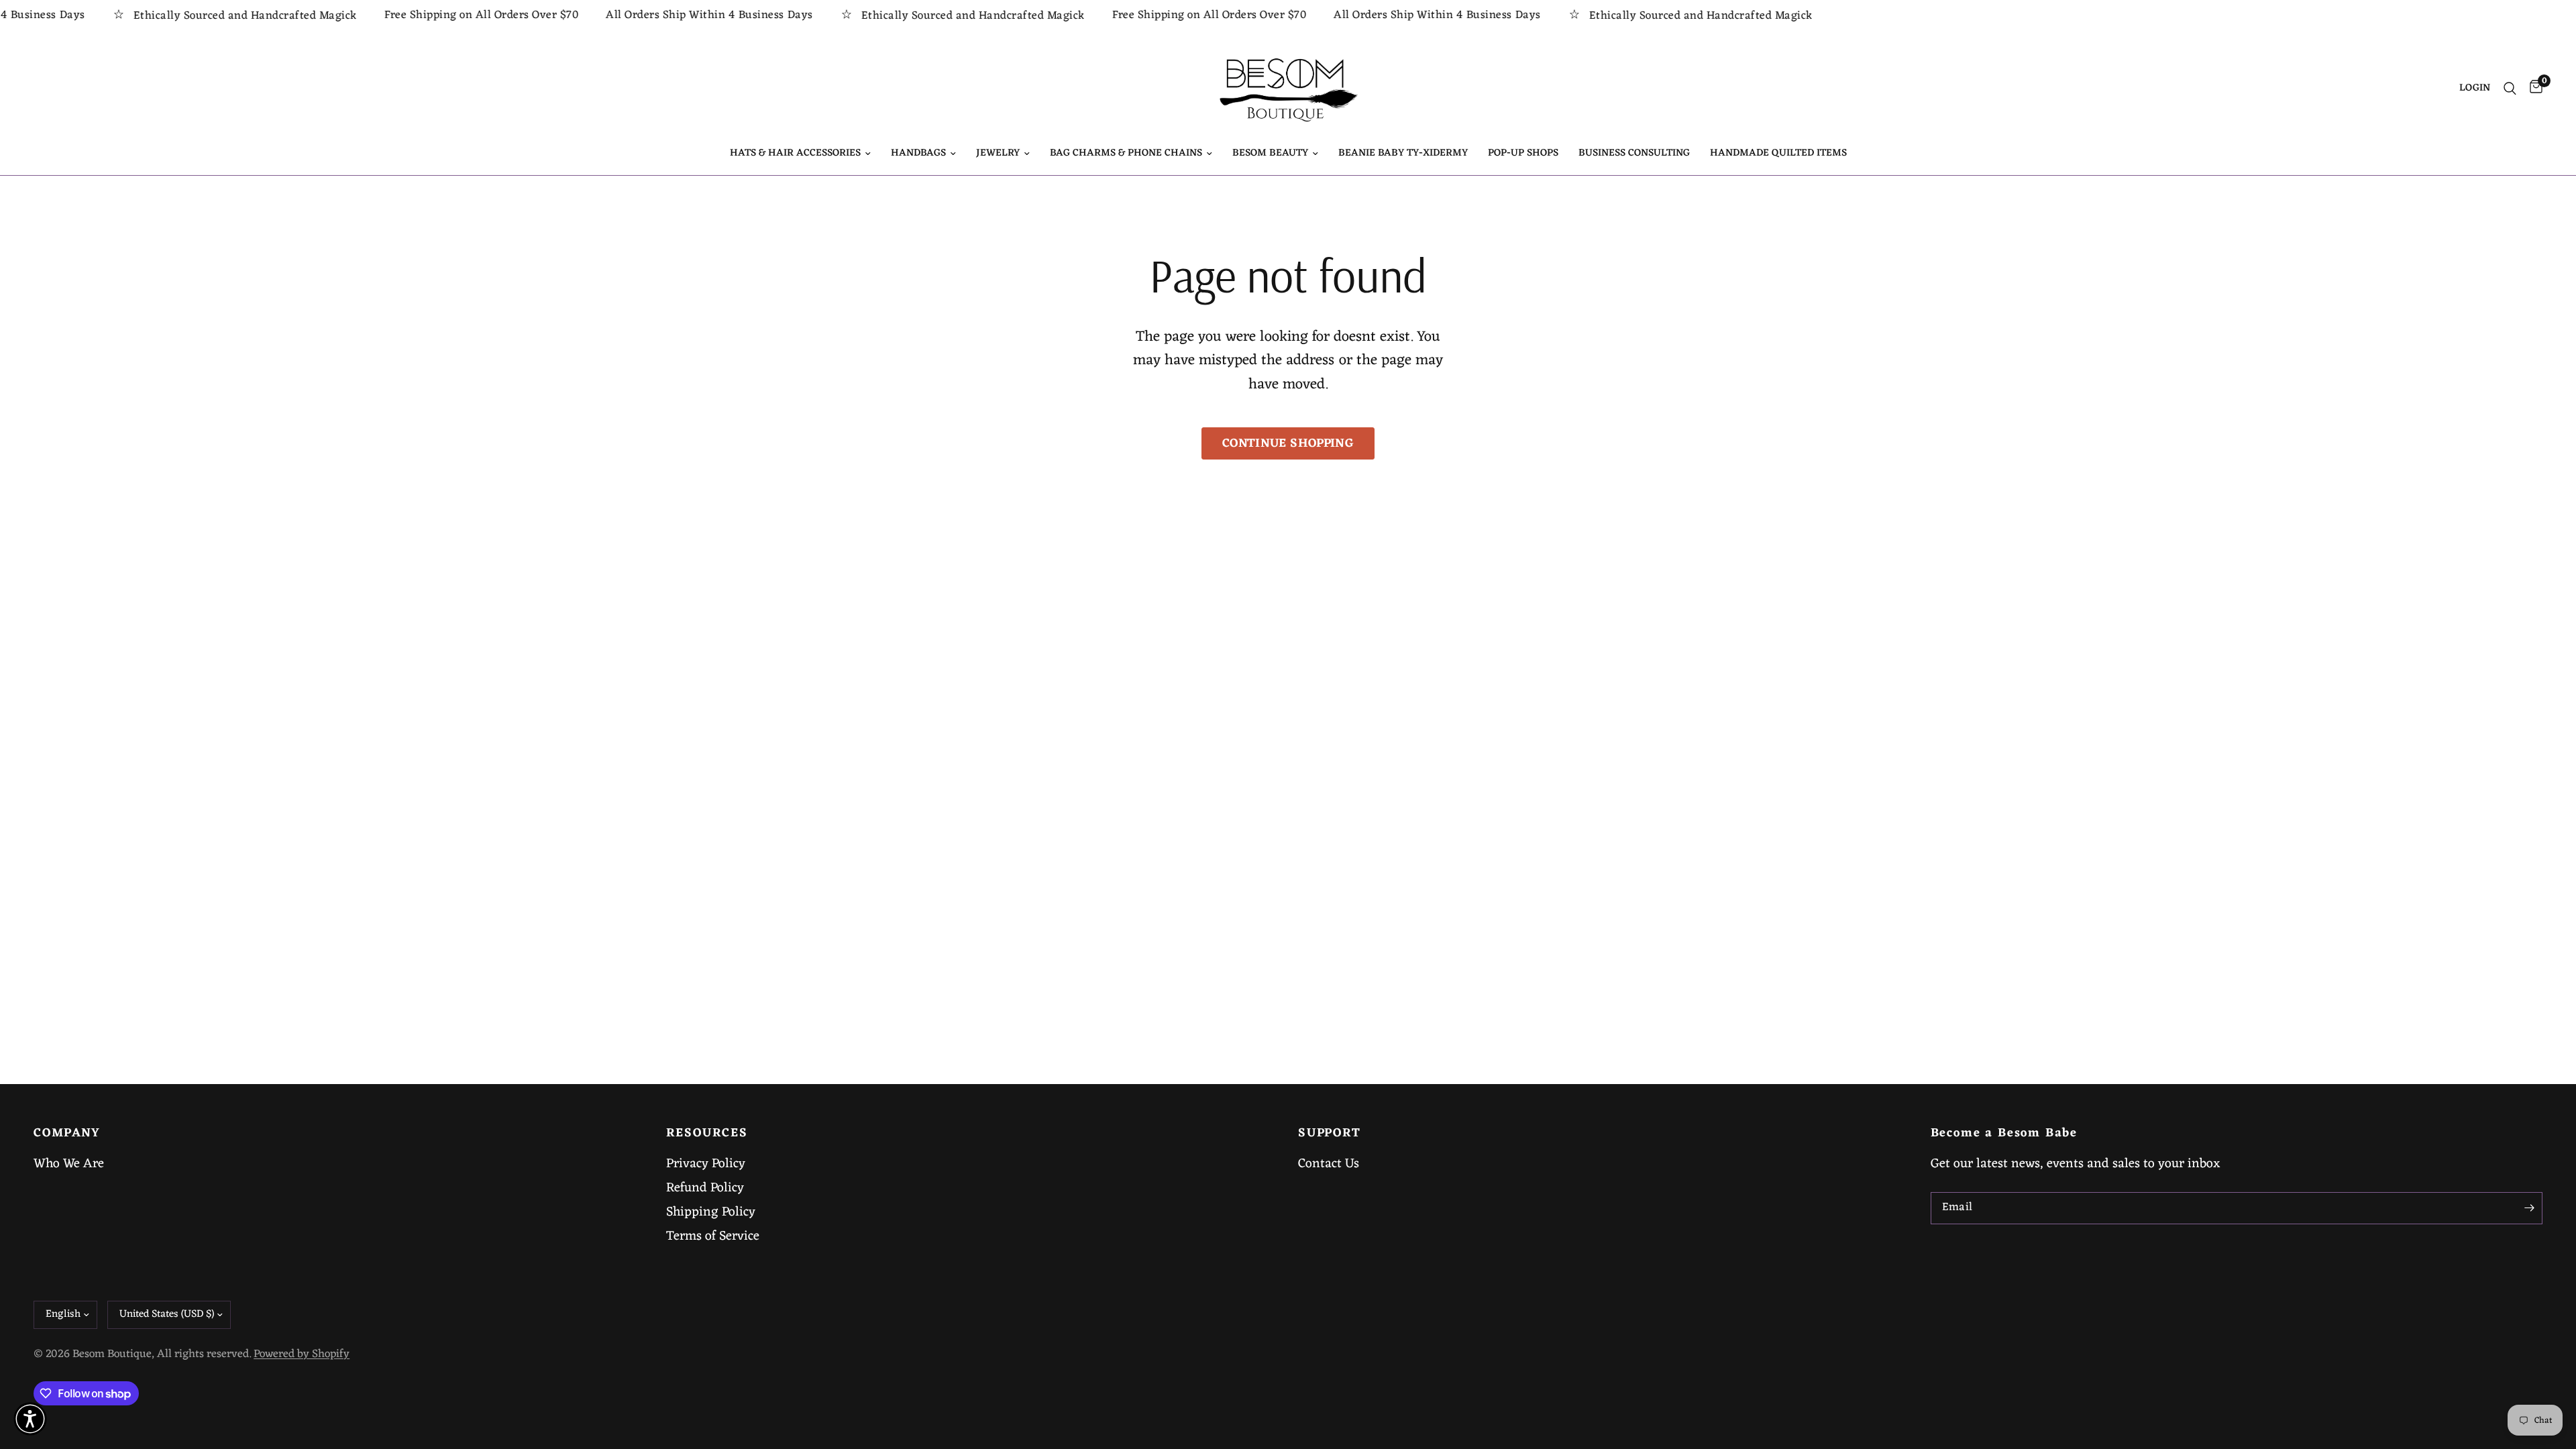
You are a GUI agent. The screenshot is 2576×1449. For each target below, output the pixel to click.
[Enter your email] (2529, 1208)
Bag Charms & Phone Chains (1126, 154)
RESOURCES (707, 1134)
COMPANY (67, 1134)
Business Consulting (1634, 154)
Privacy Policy (706, 1164)
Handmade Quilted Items (1778, 154)
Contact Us (1329, 1164)
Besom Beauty (1270, 154)
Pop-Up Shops (1523, 154)
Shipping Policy (711, 1212)
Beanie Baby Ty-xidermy (1403, 154)
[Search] (2510, 89)
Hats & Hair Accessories (795, 154)
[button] (30, 1419)
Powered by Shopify (302, 1354)
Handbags (918, 154)
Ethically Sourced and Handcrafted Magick (202, 16)
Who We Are (69, 1164)
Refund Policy (705, 1188)
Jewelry (998, 154)
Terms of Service (713, 1236)
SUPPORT (1330, 1134)
